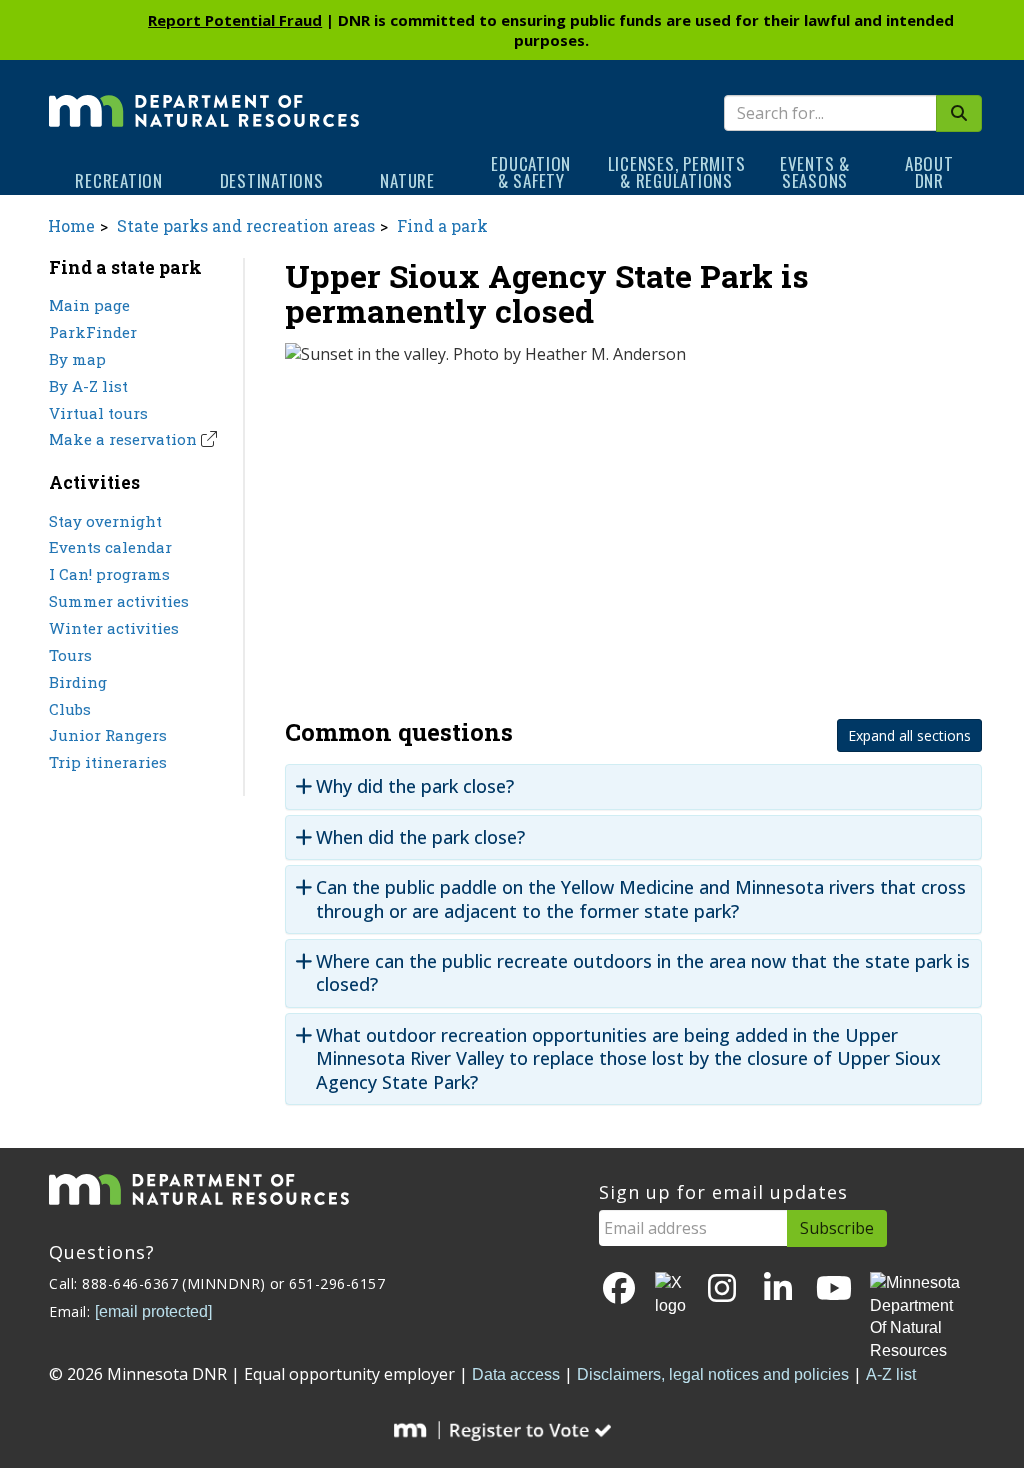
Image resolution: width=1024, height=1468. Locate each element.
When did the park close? (420, 837)
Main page (89, 305)
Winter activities (114, 628)
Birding (78, 682)
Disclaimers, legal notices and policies (713, 1374)
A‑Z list (891, 1374)
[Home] (204, 97)
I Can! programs (109, 574)
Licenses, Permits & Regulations (677, 172)
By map (77, 359)
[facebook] (619, 1289)
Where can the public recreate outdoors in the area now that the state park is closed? (643, 973)
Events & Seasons (815, 172)
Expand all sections (909, 735)
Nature (407, 180)
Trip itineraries (108, 762)
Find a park (442, 225)
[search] (959, 113)
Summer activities (119, 601)
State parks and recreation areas (246, 225)
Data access (516, 1374)
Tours (70, 655)
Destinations (272, 180)
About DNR (929, 172)
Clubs (70, 709)
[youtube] (834, 1289)
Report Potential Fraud (235, 20)
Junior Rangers (108, 735)
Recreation (119, 180)
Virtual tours (98, 413)
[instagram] (722, 1289)
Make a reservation (123, 439)
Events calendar (110, 547)
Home (71, 225)
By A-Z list (88, 386)
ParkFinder (93, 332)
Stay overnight (105, 521)
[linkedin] (778, 1289)
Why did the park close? (415, 786)
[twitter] (670, 1295)
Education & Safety (531, 172)
